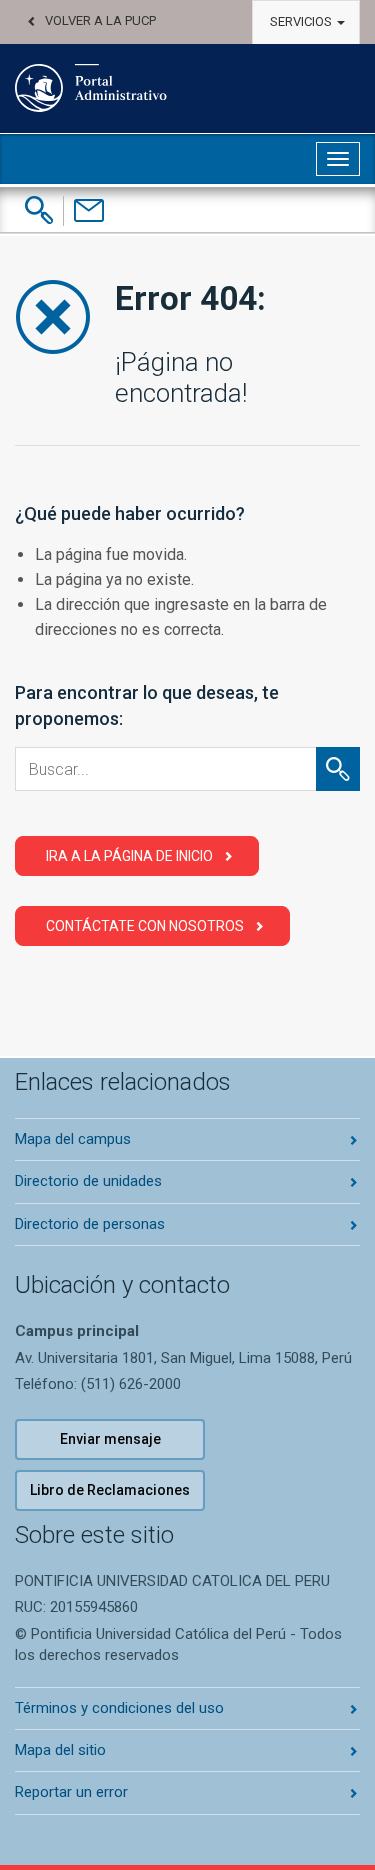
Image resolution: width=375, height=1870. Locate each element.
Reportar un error (71, 1792)
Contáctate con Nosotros (145, 926)
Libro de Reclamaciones (110, 1490)
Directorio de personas (90, 1224)
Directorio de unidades (88, 1181)
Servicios (302, 21)
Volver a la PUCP (100, 20)
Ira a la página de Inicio (129, 856)
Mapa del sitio (60, 1750)
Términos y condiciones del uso (119, 1708)
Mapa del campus (73, 1139)
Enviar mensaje (110, 1439)
